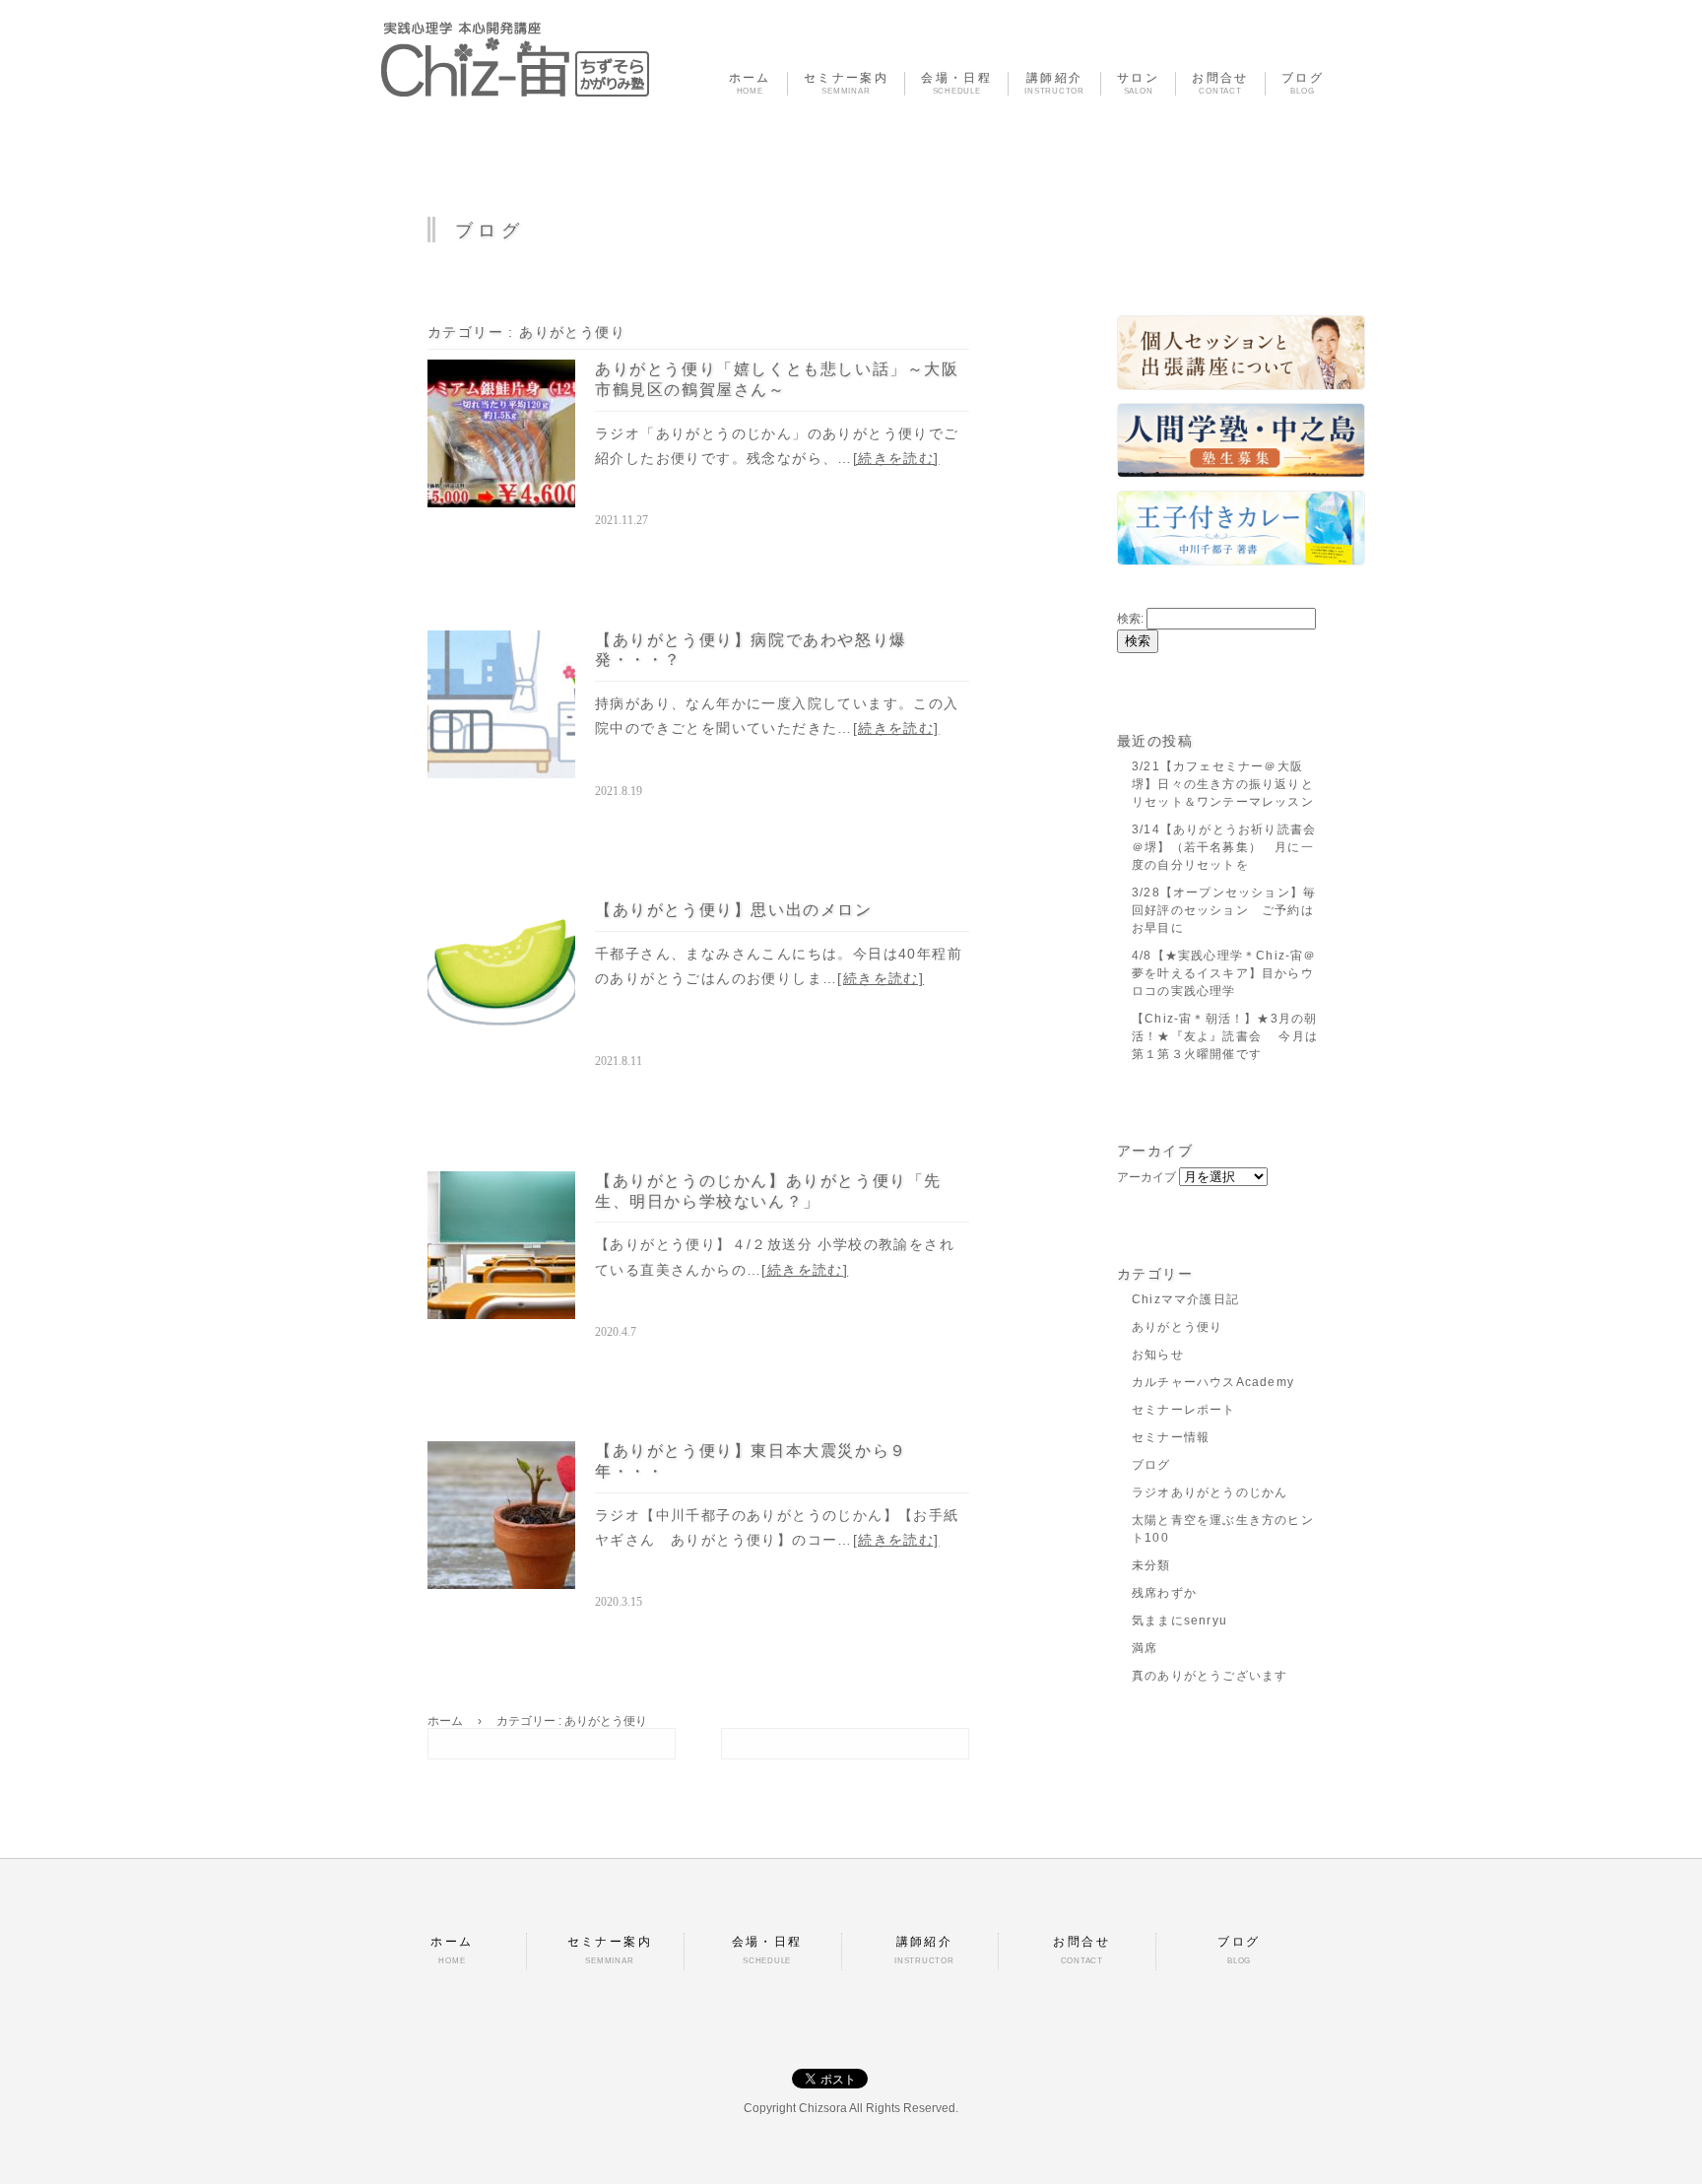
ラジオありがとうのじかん (1210, 1492)
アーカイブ (1146, 1177)
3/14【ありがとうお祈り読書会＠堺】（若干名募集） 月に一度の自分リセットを (1224, 847)
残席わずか (1164, 1593)
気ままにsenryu (1179, 1621)
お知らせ (1158, 1355)
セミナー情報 (1171, 1437)
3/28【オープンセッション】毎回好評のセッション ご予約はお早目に (1224, 910)
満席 (1145, 1648)
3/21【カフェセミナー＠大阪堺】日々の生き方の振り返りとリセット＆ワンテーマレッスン (1223, 784)
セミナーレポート (1184, 1410)
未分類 (1151, 1565)
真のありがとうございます (1210, 1676)
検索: (1130, 619)
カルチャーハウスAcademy (1213, 1382)
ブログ (1151, 1465)
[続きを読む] (896, 458)
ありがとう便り (1177, 1327)
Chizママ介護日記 (1185, 1299)
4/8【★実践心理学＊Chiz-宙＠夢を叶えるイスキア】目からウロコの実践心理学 (1224, 973)
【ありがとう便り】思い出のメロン (734, 910)
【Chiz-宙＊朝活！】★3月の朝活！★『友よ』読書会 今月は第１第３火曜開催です (1225, 1036)
